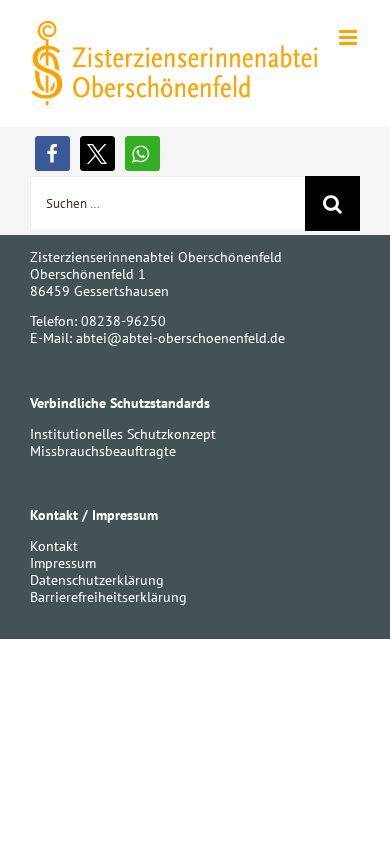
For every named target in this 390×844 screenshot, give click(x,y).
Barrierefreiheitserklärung (108, 597)
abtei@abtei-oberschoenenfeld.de (180, 338)
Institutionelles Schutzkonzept (123, 434)
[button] (52, 153)
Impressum (63, 563)
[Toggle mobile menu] (349, 37)
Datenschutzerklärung (97, 580)
